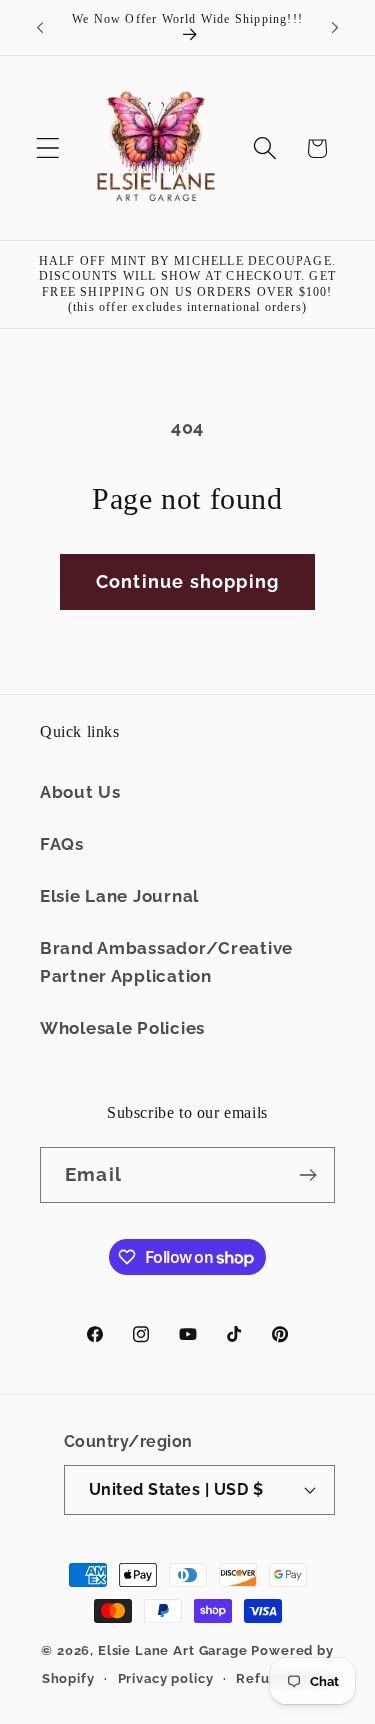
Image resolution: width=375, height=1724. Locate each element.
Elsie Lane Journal (119, 896)
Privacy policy (166, 1678)
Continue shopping (187, 581)
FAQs (62, 844)
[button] (48, 148)
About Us (80, 792)
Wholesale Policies (122, 1028)
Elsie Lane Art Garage (173, 1650)
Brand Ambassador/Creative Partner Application (166, 962)
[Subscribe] (307, 1175)
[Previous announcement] (40, 28)
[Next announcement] (335, 28)
